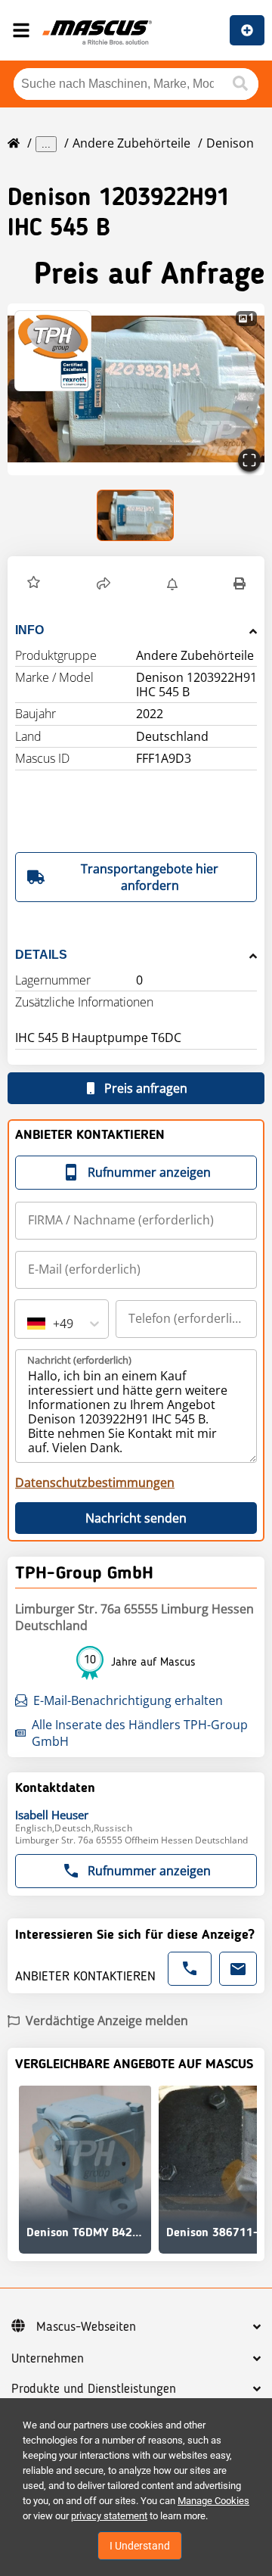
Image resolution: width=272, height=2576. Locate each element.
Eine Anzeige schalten (247, 30)
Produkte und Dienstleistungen (94, 2389)
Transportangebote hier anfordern (150, 877)
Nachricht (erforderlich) (79, 1360)
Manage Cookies (213, 2501)
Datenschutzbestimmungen (95, 1482)
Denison (230, 143)
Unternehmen (48, 2359)
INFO (29, 630)
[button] (34, 584)
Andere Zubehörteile (131, 143)
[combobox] (29, 1324)
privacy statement (109, 2516)
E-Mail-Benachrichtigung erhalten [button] (128, 1700)
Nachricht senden (136, 1518)
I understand (140, 2546)
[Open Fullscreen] (249, 460)
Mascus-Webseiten (86, 2327)
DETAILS (41, 955)
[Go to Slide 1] (136, 515)
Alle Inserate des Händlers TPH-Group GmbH (140, 1733)
